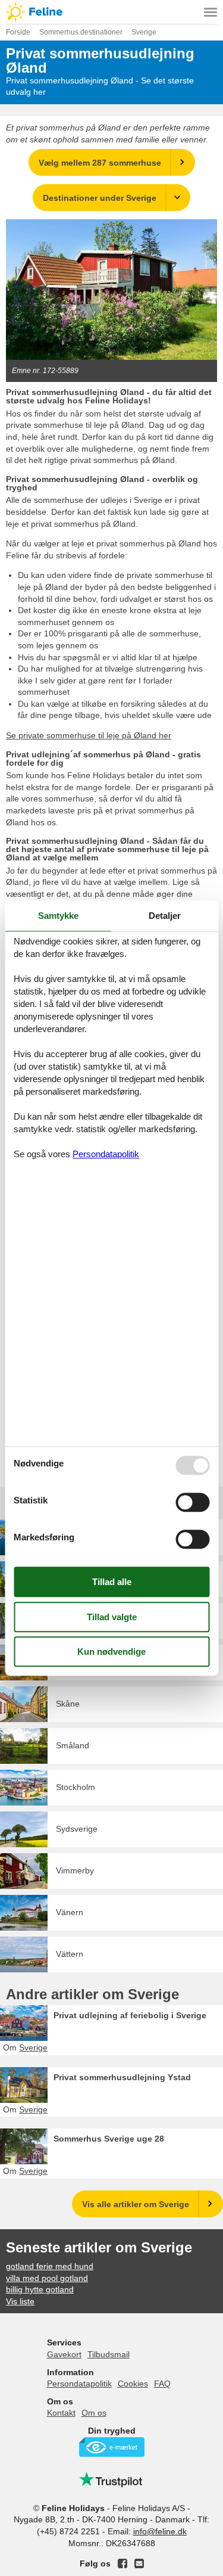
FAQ (162, 2384)
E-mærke (112, 2447)
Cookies (133, 2384)
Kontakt (61, 2413)
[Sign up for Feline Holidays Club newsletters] (139, 2563)
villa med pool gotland (47, 2278)
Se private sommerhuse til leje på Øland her (89, 735)
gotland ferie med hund (50, 2266)
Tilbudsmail (109, 2354)
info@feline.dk (160, 2531)
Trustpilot (112, 2479)
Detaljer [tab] (165, 916)
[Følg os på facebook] (123, 2563)
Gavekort (64, 2354)
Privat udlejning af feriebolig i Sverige (130, 2015)
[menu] (211, 12)
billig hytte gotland (40, 2289)
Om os (94, 2413)
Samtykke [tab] (58, 916)
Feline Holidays (111, 12)
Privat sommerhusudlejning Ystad (122, 2077)
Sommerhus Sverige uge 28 (109, 2139)
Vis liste (20, 2301)
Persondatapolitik (79, 2384)
